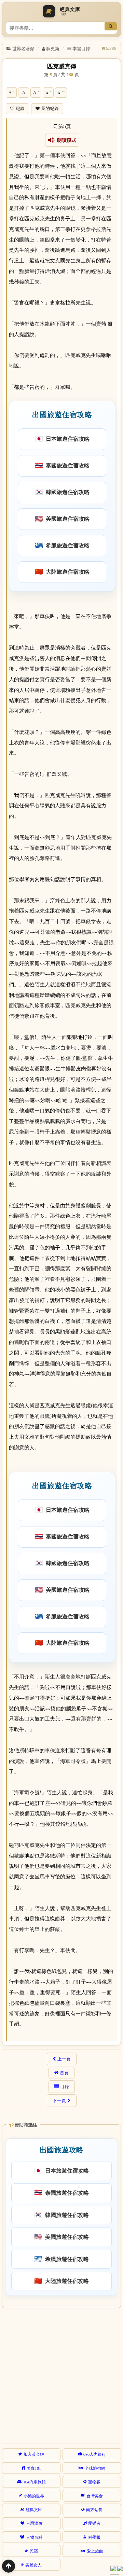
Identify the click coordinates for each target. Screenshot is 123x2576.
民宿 (34, 2551)
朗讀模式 (65, 140)
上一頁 (64, 2059)
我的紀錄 (50, 108)
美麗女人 (33, 2565)
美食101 (34, 2468)
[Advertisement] (61, 2374)
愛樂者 (94, 2523)
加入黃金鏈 (34, 2454)
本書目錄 (81, 48)
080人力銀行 (95, 2454)
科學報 (94, 2537)
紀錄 (20, 108)
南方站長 (94, 2509)
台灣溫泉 (34, 2523)
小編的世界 (34, 2496)
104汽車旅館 (35, 2482)
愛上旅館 (95, 2551)
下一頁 (59, 2100)
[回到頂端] (9, 2566)
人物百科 (34, 2537)
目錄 (65, 2086)
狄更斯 (53, 48)
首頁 (64, 2073)
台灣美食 (95, 2496)
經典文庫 (34, 2509)
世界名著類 (23, 48)
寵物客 (94, 2482)
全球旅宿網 (95, 2468)
